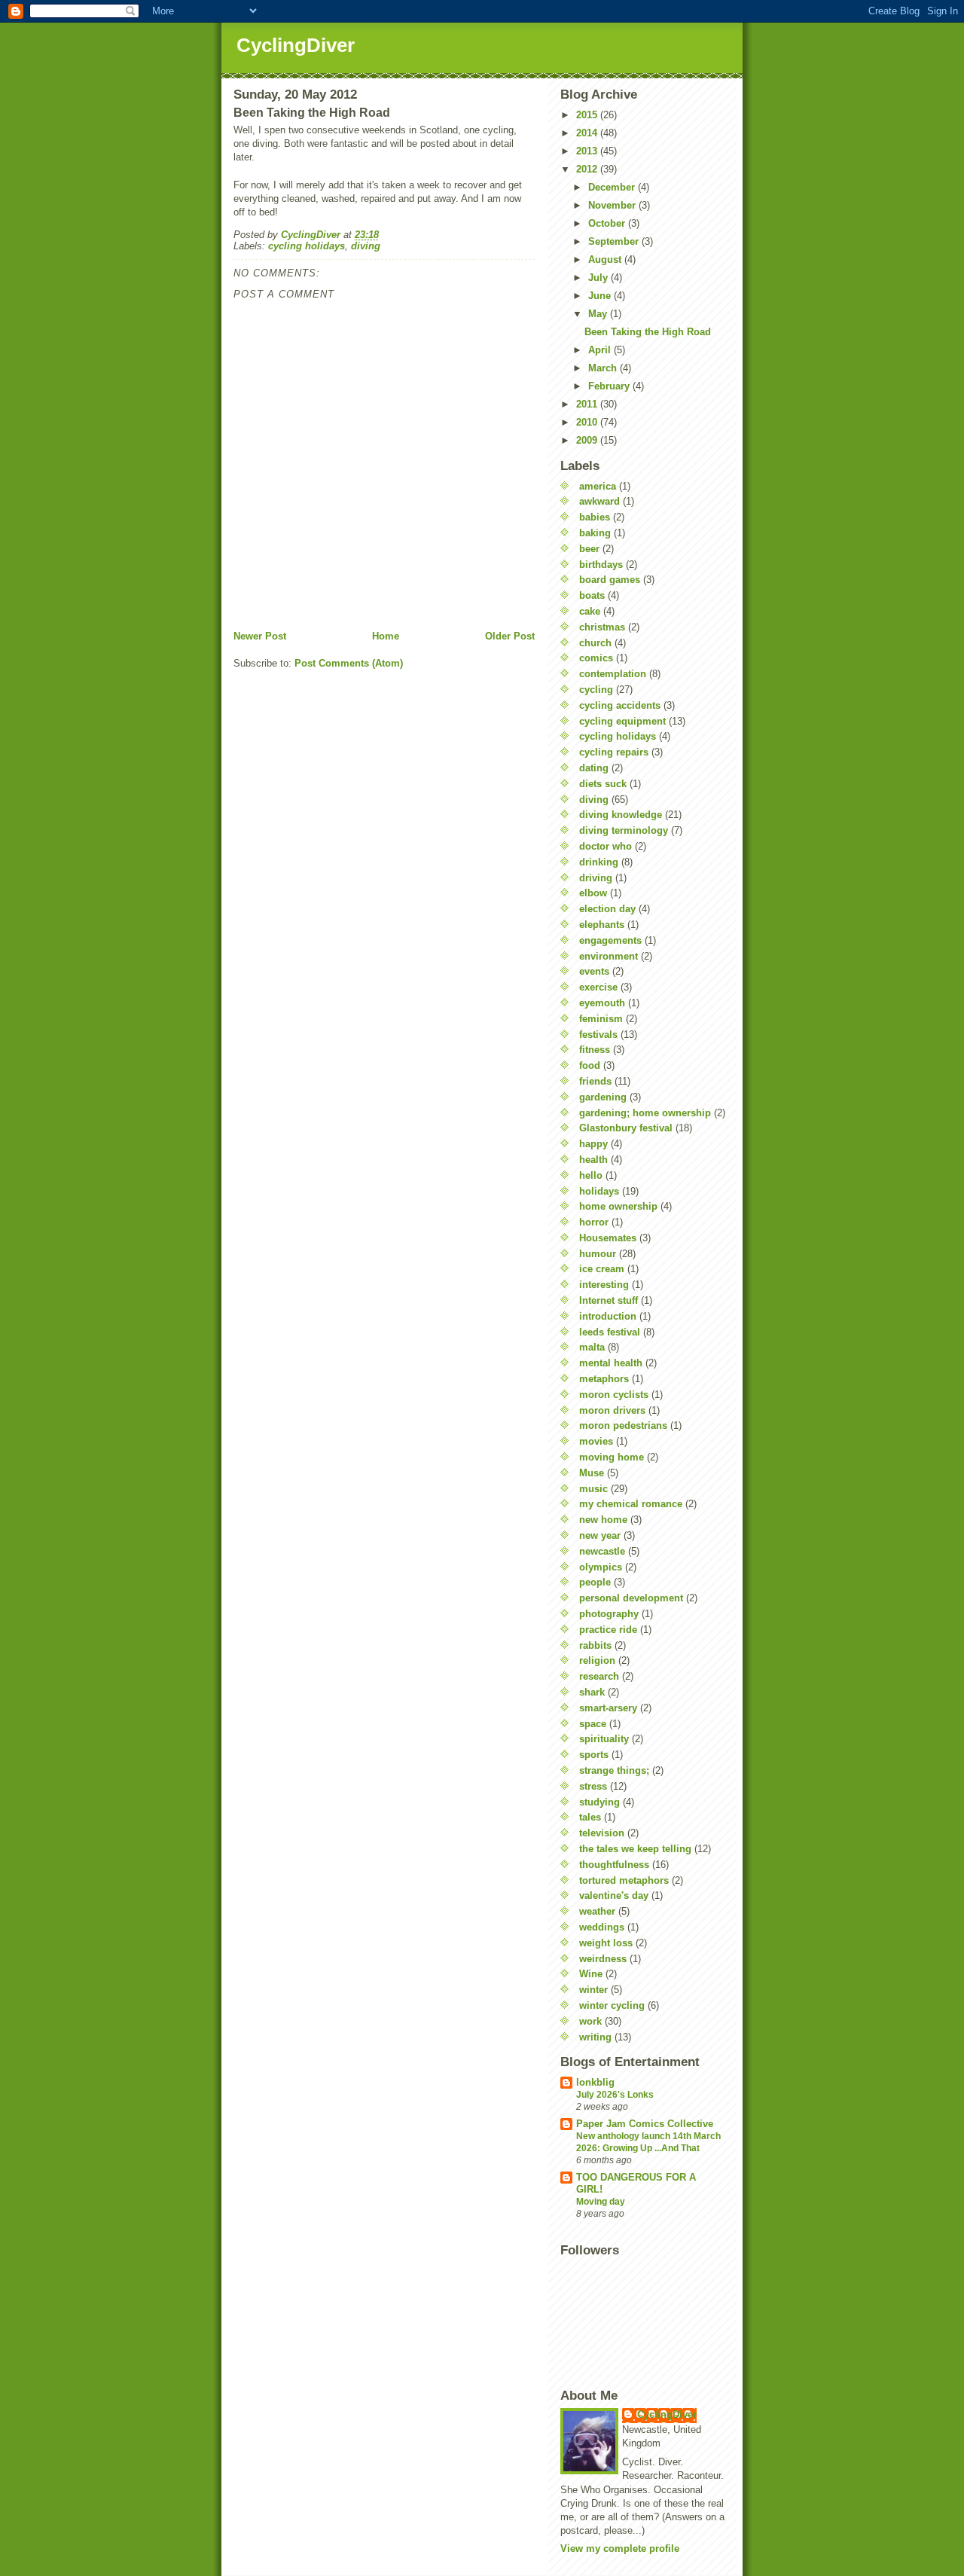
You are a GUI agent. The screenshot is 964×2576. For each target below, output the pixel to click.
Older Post (510, 636)
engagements (610, 940)
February (610, 386)
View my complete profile (620, 2549)
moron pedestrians (623, 1425)
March (604, 368)
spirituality (604, 1739)
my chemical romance (631, 1504)
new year (600, 1535)
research (599, 1676)
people (595, 1582)
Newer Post (260, 636)
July (599, 278)
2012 (588, 169)
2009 (588, 440)
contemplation (613, 674)
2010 (588, 422)
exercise (598, 987)
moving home (612, 1457)
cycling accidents (620, 705)
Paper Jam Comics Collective (645, 2124)
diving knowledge (621, 815)
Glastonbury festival (626, 1128)
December (613, 187)
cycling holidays (307, 246)
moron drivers (612, 1410)
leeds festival (610, 1332)
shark (592, 1692)
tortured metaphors (624, 1880)
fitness (595, 1050)
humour (598, 1254)
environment (609, 956)
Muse (592, 1473)
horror (594, 1222)
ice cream (602, 1269)
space (593, 1724)
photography (609, 1614)
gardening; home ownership (645, 1113)
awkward (599, 501)
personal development (631, 1598)
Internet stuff (609, 1300)
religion (597, 1660)
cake (590, 611)
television (602, 1833)
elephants (602, 925)
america (598, 486)
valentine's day (614, 1895)
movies (596, 1441)
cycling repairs (614, 752)
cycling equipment (622, 721)
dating (594, 768)
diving (366, 246)
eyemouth (602, 1003)
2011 (588, 404)
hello (591, 1175)
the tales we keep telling (635, 1849)
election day (607, 909)
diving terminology (624, 830)
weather (597, 1911)
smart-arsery (608, 1708)
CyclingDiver (296, 45)
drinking (599, 862)
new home (603, 1520)
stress (593, 1786)
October (608, 223)
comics (596, 658)
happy (593, 1144)
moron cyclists (614, 1395)
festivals (598, 1035)
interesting (604, 1285)
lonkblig (595, 2082)
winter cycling (612, 2005)
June (601, 296)
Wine (591, 1974)
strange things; (614, 1770)
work (590, 2021)
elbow (593, 893)
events (594, 971)
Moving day (601, 2202)
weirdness (603, 1959)
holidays (599, 1191)
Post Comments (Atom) (349, 663)
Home (386, 636)
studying (599, 1802)
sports (594, 1755)
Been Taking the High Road (648, 332)
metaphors (604, 1379)
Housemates (608, 1238)
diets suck (603, 784)
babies (595, 517)
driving (596, 878)
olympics (601, 1567)
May (599, 314)
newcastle (602, 1551)
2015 (588, 115)
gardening (603, 1097)
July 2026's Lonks (615, 2095)
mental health (611, 1363)
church (595, 643)
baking (595, 533)
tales (590, 1817)
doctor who (606, 846)
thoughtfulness (614, 1865)
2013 (588, 151)
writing (595, 2037)
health (593, 1160)
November (613, 205)
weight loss (606, 1943)
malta (592, 1347)
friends (595, 1081)
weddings (602, 1927)
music (593, 1489)
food (590, 1065)
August (606, 259)
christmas (602, 627)
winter (593, 1990)
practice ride (608, 1630)
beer (589, 549)
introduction (608, 1316)
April (601, 350)
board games (610, 580)
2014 (588, 133)
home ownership (618, 1206)
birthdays (601, 565)
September (615, 241)
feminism (601, 1019)
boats (592, 595)
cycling (596, 690)
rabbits (595, 1645)
